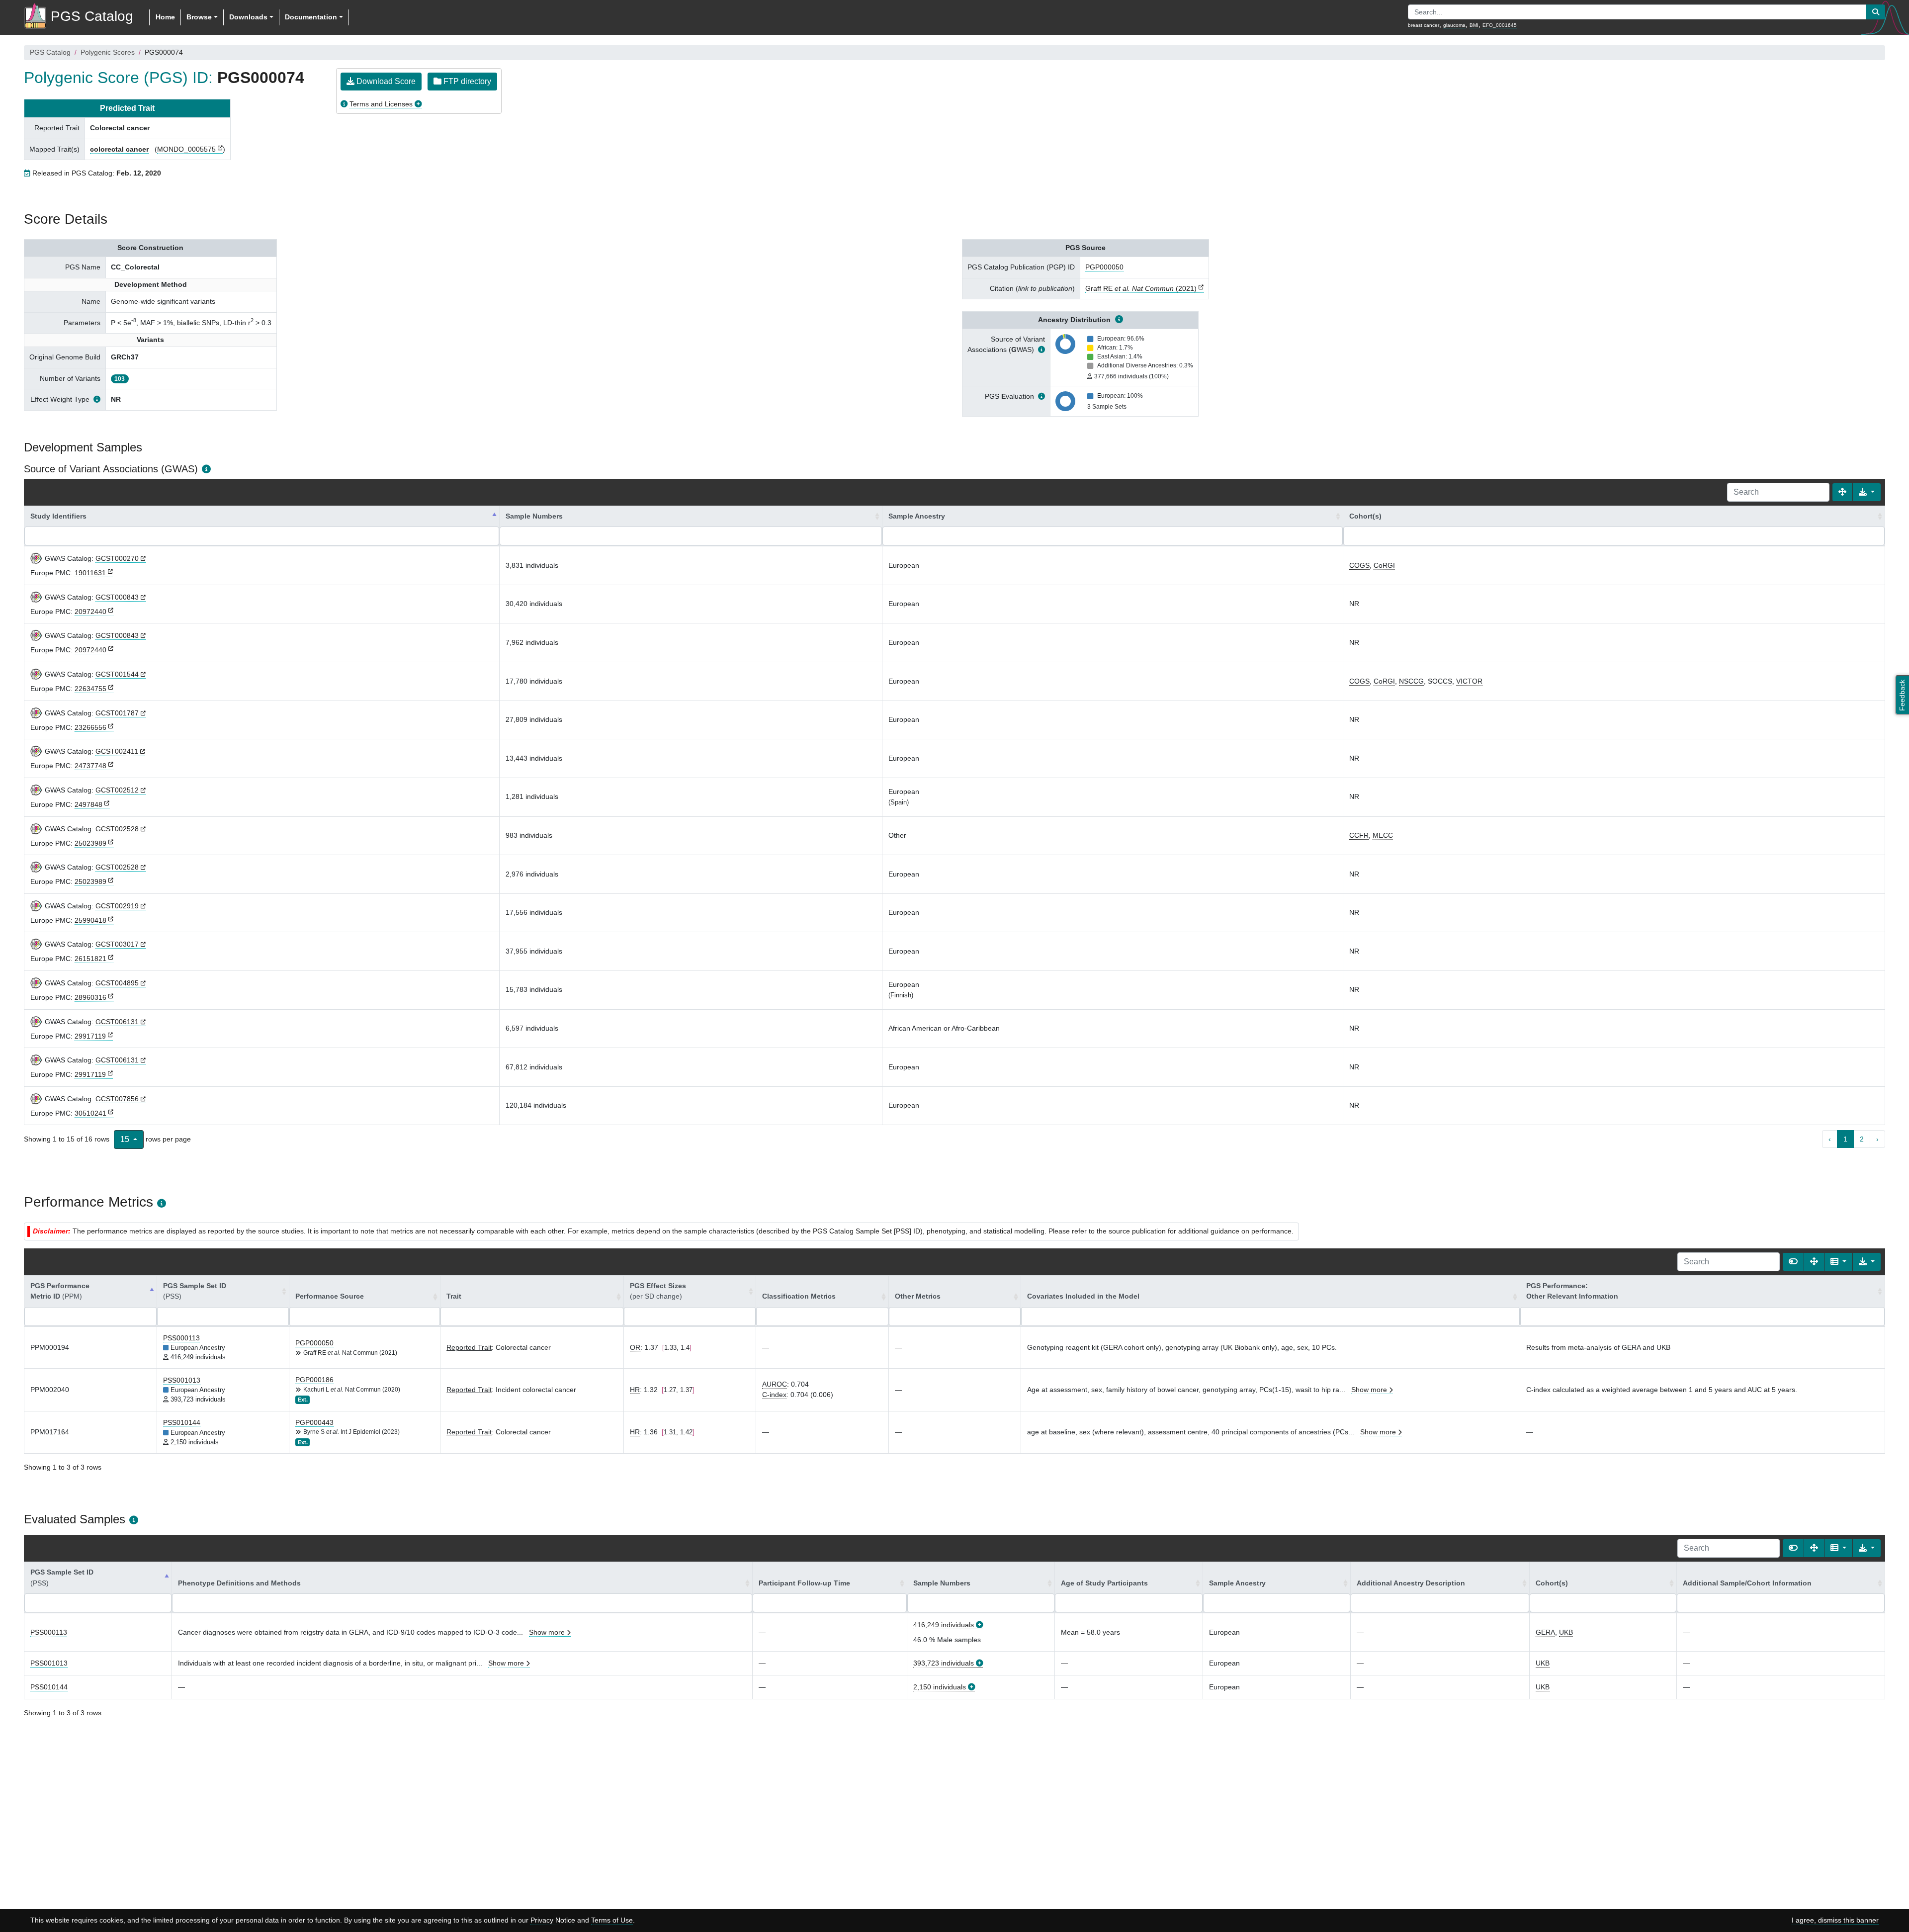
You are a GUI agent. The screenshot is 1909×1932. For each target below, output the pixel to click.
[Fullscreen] (1842, 492)
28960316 (90, 997)
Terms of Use (612, 1920)
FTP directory (466, 81)
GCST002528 (117, 829)
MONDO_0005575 (186, 149)
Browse (199, 17)
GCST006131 (117, 1022)
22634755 (90, 689)
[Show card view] (1793, 1262)
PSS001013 (182, 1380)
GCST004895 (117, 983)
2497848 (88, 804)
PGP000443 (314, 1422)
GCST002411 (117, 751)
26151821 (90, 959)
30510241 (90, 1113)
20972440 (90, 612)
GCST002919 (117, 906)
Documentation (311, 17)
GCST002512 (117, 790)
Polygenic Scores (108, 52)
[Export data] (1867, 492)
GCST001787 (117, 713)
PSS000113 (181, 1338)
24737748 (90, 766)
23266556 (90, 727)
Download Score (385, 81)
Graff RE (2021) (1141, 288)
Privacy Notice (553, 1920)
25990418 (90, 920)
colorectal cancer (119, 149)
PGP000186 (314, 1380)
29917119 (90, 1036)
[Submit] (1876, 12)
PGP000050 (1104, 267)
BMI (1474, 25)
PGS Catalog (50, 52)
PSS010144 (182, 1422)
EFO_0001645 (1500, 25)
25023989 (90, 843)
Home (165, 17)
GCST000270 (117, 558)
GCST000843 (117, 597)
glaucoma (1454, 25)
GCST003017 (117, 944)
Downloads (248, 17)
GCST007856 (117, 1099)
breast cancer (1424, 25)
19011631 (90, 573)
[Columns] (1838, 1262)
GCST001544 (117, 674)
